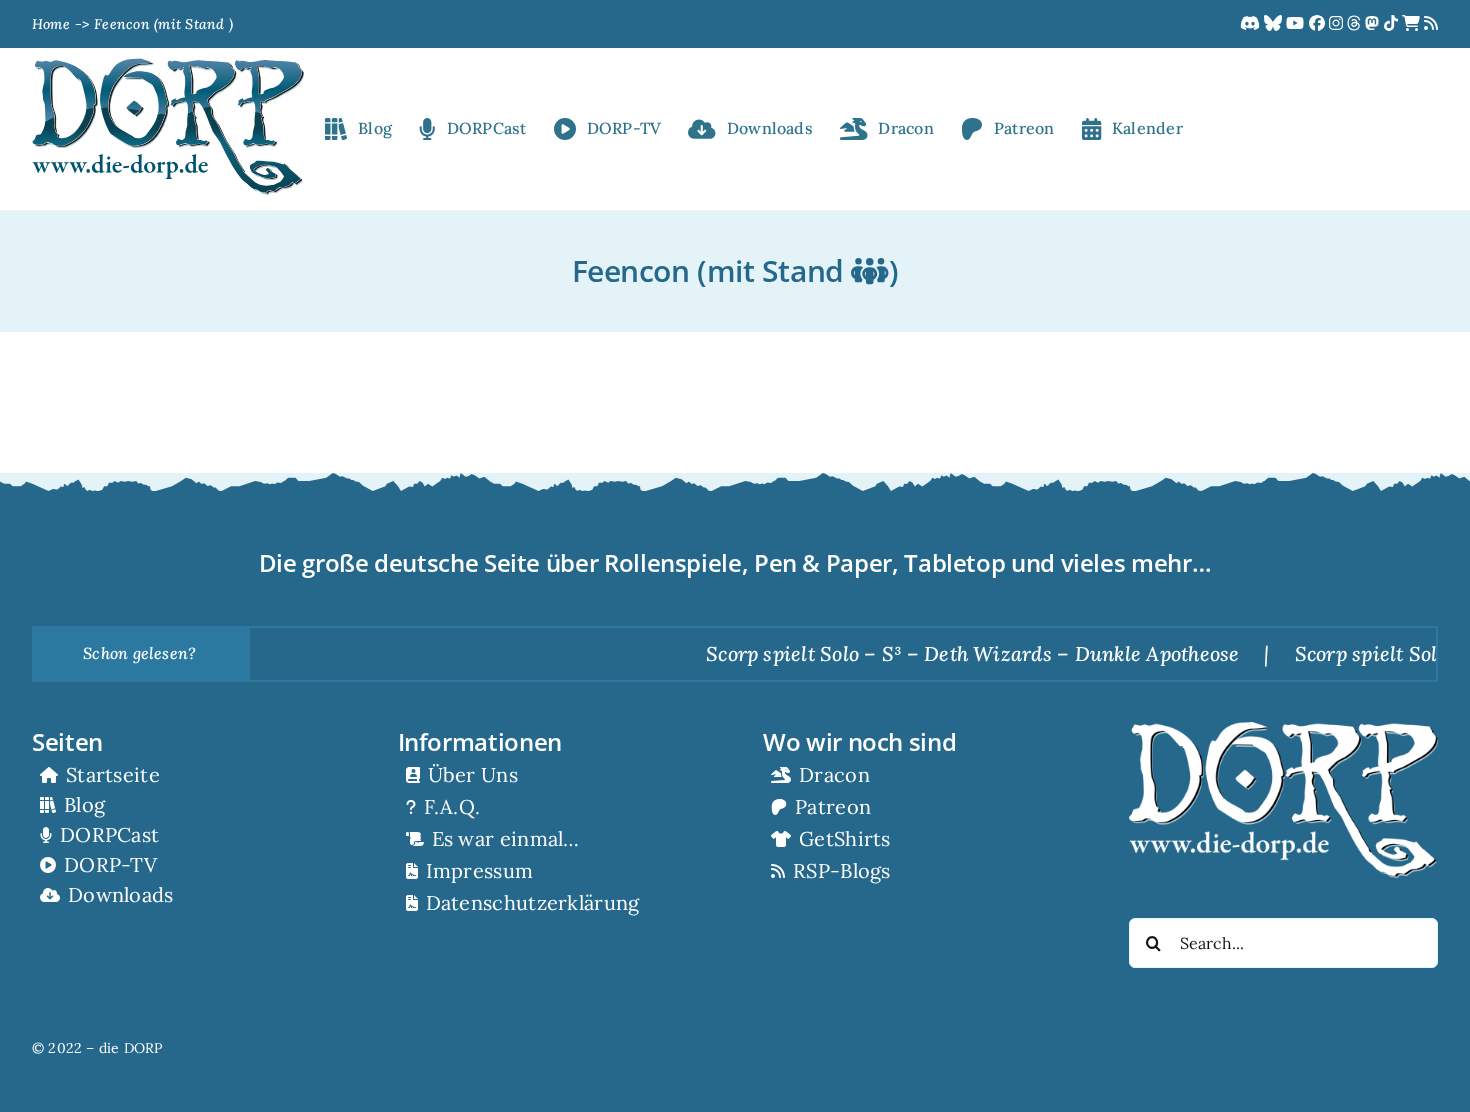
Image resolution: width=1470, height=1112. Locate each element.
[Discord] (1252, 24)
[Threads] (1356, 24)
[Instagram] (1338, 24)
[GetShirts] (1413, 24)
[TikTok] (1393, 24)
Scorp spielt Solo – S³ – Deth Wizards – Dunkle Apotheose (941, 653)
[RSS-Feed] (1431, 24)
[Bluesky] (1275, 24)
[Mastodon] (1374, 24)
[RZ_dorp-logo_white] (1283, 730)
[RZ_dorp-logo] (168, 66)
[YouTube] (1297, 24)
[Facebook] (1319, 24)
